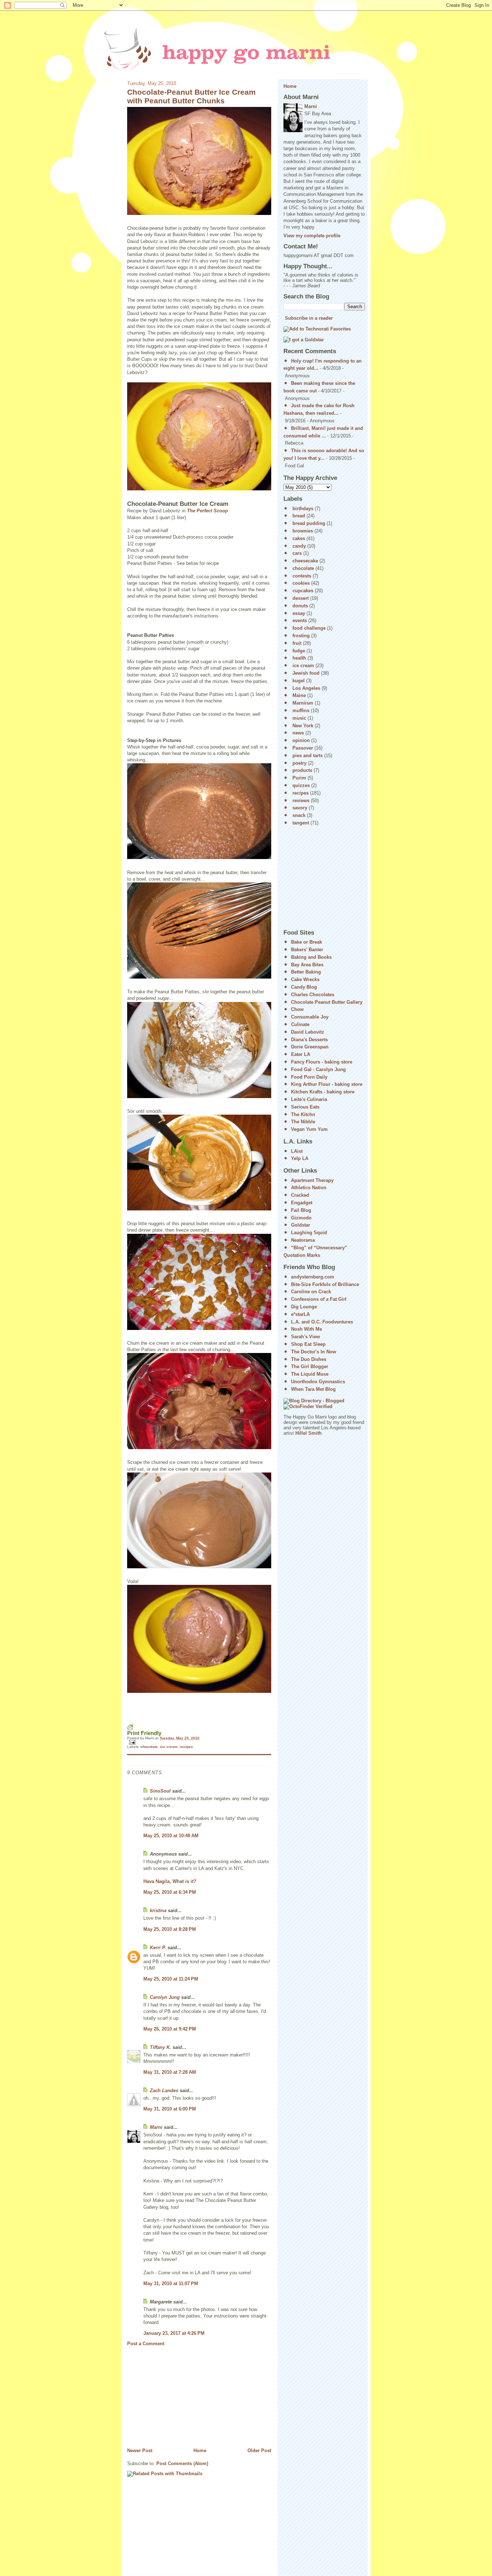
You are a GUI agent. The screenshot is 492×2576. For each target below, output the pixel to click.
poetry (299, 763)
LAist (297, 1151)
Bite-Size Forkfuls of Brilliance (325, 1284)
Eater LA (301, 1054)
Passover (303, 748)
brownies (303, 531)
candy (299, 546)
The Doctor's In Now (314, 1352)
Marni (156, 2127)
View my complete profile (312, 236)
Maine (299, 695)
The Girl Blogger (310, 1366)
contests (302, 576)
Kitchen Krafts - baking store (323, 1092)
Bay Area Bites (307, 965)
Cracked (300, 1195)
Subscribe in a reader (309, 318)
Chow (297, 1009)
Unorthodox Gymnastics (318, 1382)
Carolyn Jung (165, 1997)
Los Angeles (306, 688)
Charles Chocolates (313, 995)
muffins (301, 711)
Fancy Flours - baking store (322, 1062)
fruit (297, 643)
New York (303, 726)
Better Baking (306, 972)
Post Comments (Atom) (182, 2463)
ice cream (169, 1747)
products (302, 770)
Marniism (303, 703)
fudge (299, 651)
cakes (299, 538)
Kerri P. (158, 1948)
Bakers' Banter (307, 950)
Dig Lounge (304, 1307)
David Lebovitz (308, 1032)
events (300, 621)
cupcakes (303, 591)
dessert (301, 598)
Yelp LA (300, 1158)
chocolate (149, 1747)
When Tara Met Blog (313, 1389)
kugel (299, 681)
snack (299, 815)
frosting (301, 636)
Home (200, 2451)
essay (299, 613)
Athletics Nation (309, 1188)
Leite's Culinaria (309, 1099)
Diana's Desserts (309, 1040)
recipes (186, 1747)
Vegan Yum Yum (309, 1129)
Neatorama (303, 1240)
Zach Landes (164, 2091)
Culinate (300, 1024)
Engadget (302, 1203)
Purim (299, 778)
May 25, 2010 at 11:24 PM (171, 1979)
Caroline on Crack (311, 1292)
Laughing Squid (309, 1233)
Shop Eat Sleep (308, 1344)
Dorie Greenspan (310, 1047)
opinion (301, 740)
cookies (301, 583)
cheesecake (305, 561)
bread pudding (309, 523)
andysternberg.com (313, 1277)
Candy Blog (304, 987)
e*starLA (300, 1314)
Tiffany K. (160, 2047)
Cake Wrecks (305, 979)
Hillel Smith (308, 1433)
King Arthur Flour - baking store (327, 1084)
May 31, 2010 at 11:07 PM (171, 2283)
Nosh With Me (307, 1329)
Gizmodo (301, 1218)
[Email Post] (199, 1742)
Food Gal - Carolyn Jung (318, 1069)
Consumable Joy (310, 1017)
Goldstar (301, 1225)
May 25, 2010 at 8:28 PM (170, 1929)
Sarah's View (305, 1337)
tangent (301, 823)
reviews (301, 801)
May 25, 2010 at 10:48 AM (171, 1836)
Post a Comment (146, 2344)
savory (300, 808)
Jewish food (306, 673)
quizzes (301, 785)
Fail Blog (301, 1210)
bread (299, 516)
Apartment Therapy (312, 1180)
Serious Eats (305, 1107)
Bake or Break (307, 942)
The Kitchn (303, 1114)
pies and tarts (308, 756)
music (299, 718)
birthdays (303, 509)
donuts (300, 606)
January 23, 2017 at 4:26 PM (174, 2333)
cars (297, 553)
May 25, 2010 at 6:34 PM (170, 1892)
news (298, 733)
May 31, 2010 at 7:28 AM (170, 2072)
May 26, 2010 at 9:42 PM (170, 2029)
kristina (158, 1910)
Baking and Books (311, 957)
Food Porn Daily (309, 1077)
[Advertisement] (181, 2397)
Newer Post (140, 2451)
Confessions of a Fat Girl (319, 1299)
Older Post (259, 2451)
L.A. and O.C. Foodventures (322, 1322)
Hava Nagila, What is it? (170, 1881)
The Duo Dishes (309, 1359)
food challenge (309, 628)
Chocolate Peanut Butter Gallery (327, 1002)
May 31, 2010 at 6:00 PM (170, 2109)
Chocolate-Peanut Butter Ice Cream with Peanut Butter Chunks (191, 96)
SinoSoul (160, 1791)
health (299, 658)
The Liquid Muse (310, 1374)
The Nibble (303, 1122)
